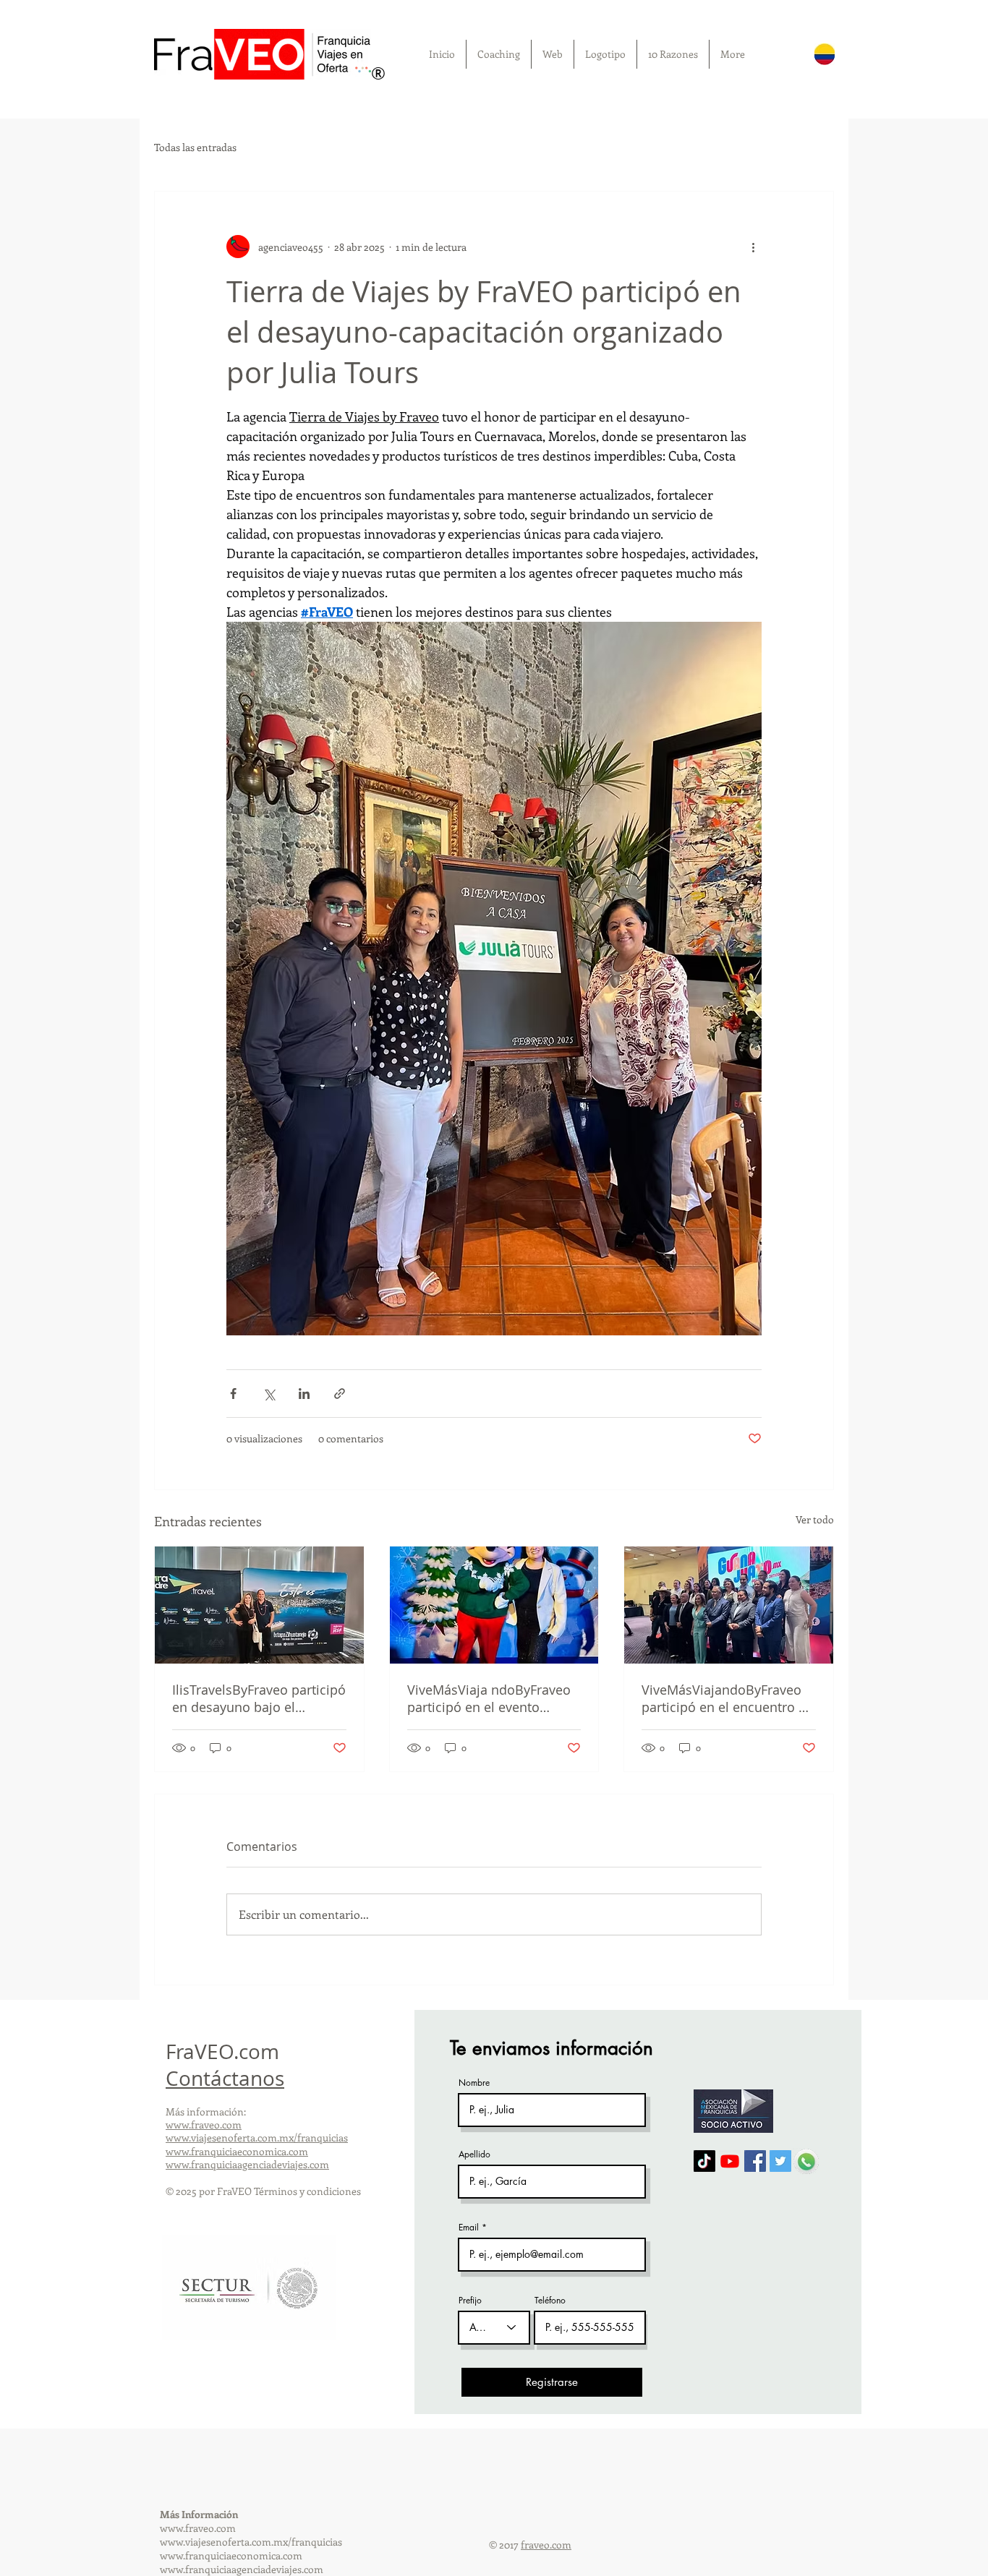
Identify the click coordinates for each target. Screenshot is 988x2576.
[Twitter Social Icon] (780, 2161)
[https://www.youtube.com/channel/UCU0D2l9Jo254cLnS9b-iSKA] (730, 2161)
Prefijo (470, 2301)
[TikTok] (704, 2161)
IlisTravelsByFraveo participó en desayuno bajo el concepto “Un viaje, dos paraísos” (259, 1698)
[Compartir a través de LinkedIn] (304, 1394)
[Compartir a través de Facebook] (233, 1394)
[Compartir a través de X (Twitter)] (269, 1394)
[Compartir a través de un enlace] (340, 1394)
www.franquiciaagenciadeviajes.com (247, 2164)
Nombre (474, 2083)
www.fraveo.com (204, 2124)
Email (469, 2228)
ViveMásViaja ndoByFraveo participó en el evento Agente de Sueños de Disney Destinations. (494, 1698)
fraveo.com (546, 2545)
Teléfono (550, 2301)
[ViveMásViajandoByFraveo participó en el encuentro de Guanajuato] (729, 1605)
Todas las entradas (195, 147)
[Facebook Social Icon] (755, 2161)
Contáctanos (225, 2078)
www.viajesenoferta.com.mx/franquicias (257, 2138)
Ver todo (815, 1519)
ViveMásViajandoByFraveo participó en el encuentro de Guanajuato (728, 1698)
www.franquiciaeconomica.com (237, 2151)
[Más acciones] (753, 247)
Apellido (474, 2154)
